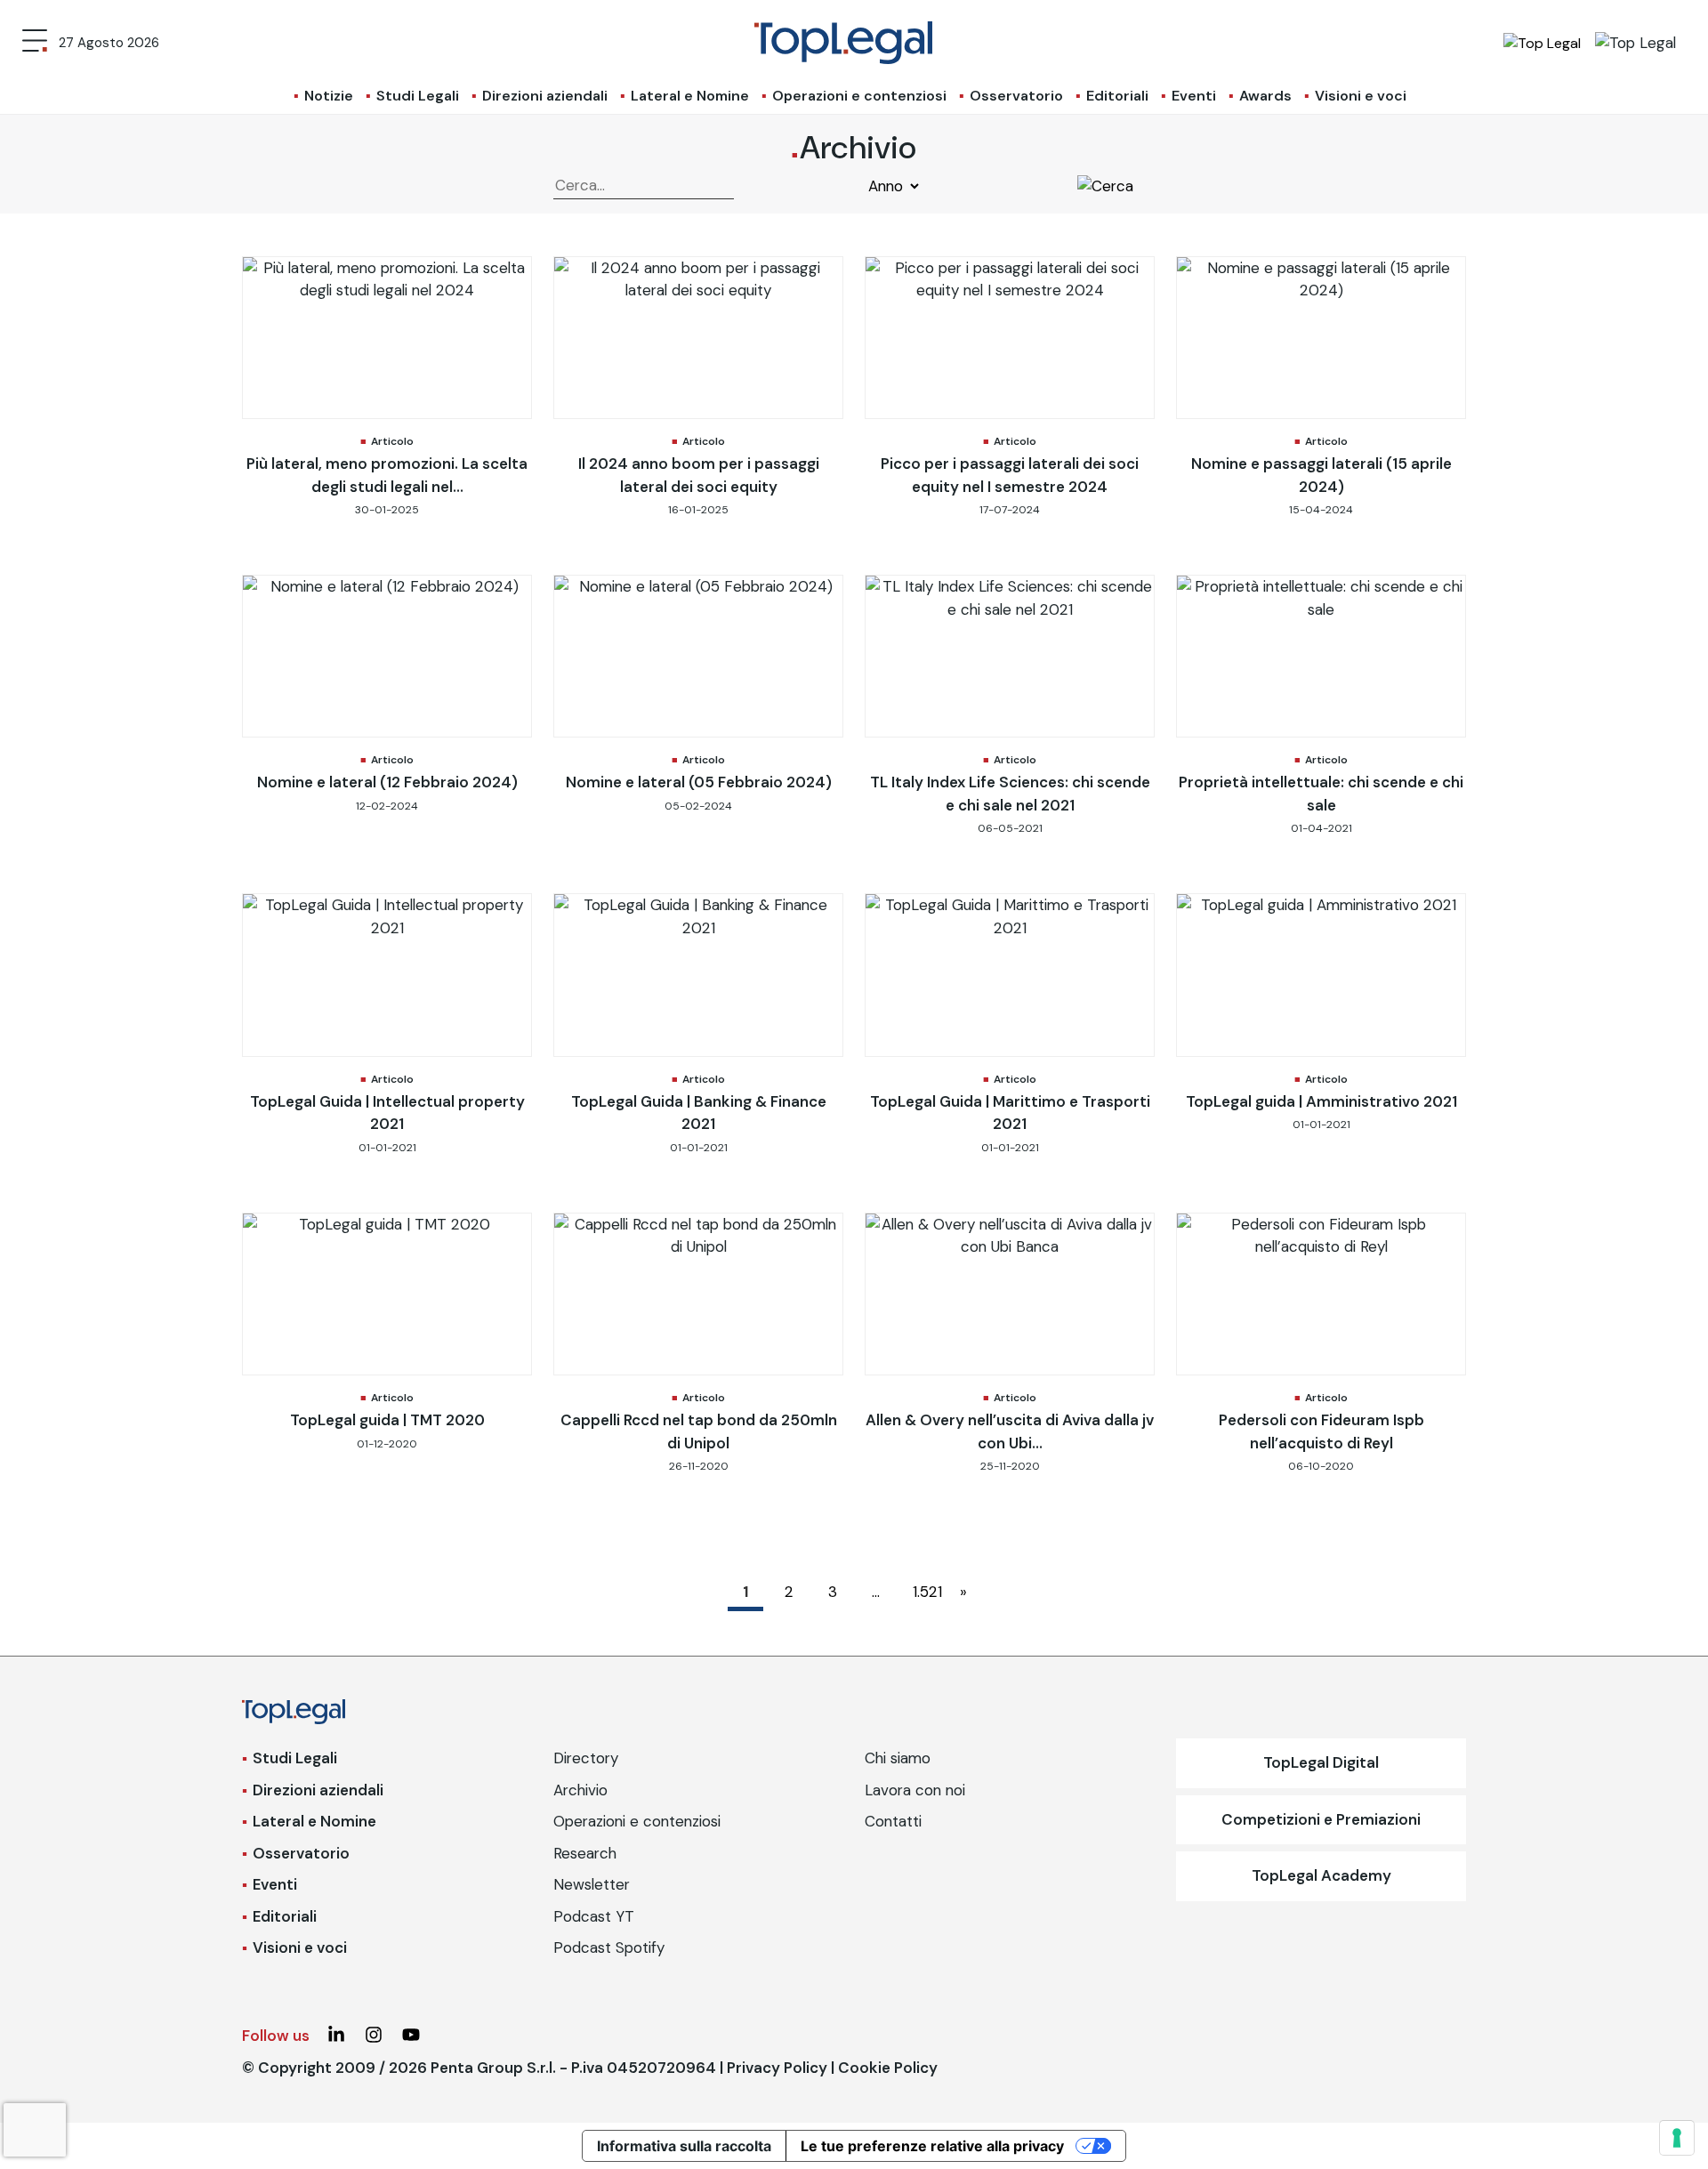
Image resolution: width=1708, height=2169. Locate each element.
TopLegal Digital (1321, 1762)
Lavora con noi (915, 1790)
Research (585, 1853)
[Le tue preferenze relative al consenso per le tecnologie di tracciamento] (1677, 2138)
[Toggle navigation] (35, 43)
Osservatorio (1016, 96)
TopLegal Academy (1321, 1875)
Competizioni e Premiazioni (1321, 1819)
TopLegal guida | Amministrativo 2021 (1321, 1101)
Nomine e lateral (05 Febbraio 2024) (699, 782)
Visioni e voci (1361, 96)
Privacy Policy (777, 2068)
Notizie (329, 96)
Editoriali (1117, 96)
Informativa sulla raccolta (684, 2146)
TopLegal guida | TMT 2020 (387, 1420)
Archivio (580, 1790)
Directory (586, 1758)
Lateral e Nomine (690, 96)
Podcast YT (594, 1916)
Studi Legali (418, 96)
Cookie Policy (888, 2068)
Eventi (1194, 96)
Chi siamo (898, 1758)
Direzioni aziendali (545, 96)
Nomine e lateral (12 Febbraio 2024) (387, 782)
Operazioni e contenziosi (859, 96)
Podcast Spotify (609, 1947)
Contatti (893, 1821)
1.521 (925, 1592)
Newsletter (592, 1884)
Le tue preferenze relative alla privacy (932, 2146)
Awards (1265, 96)
